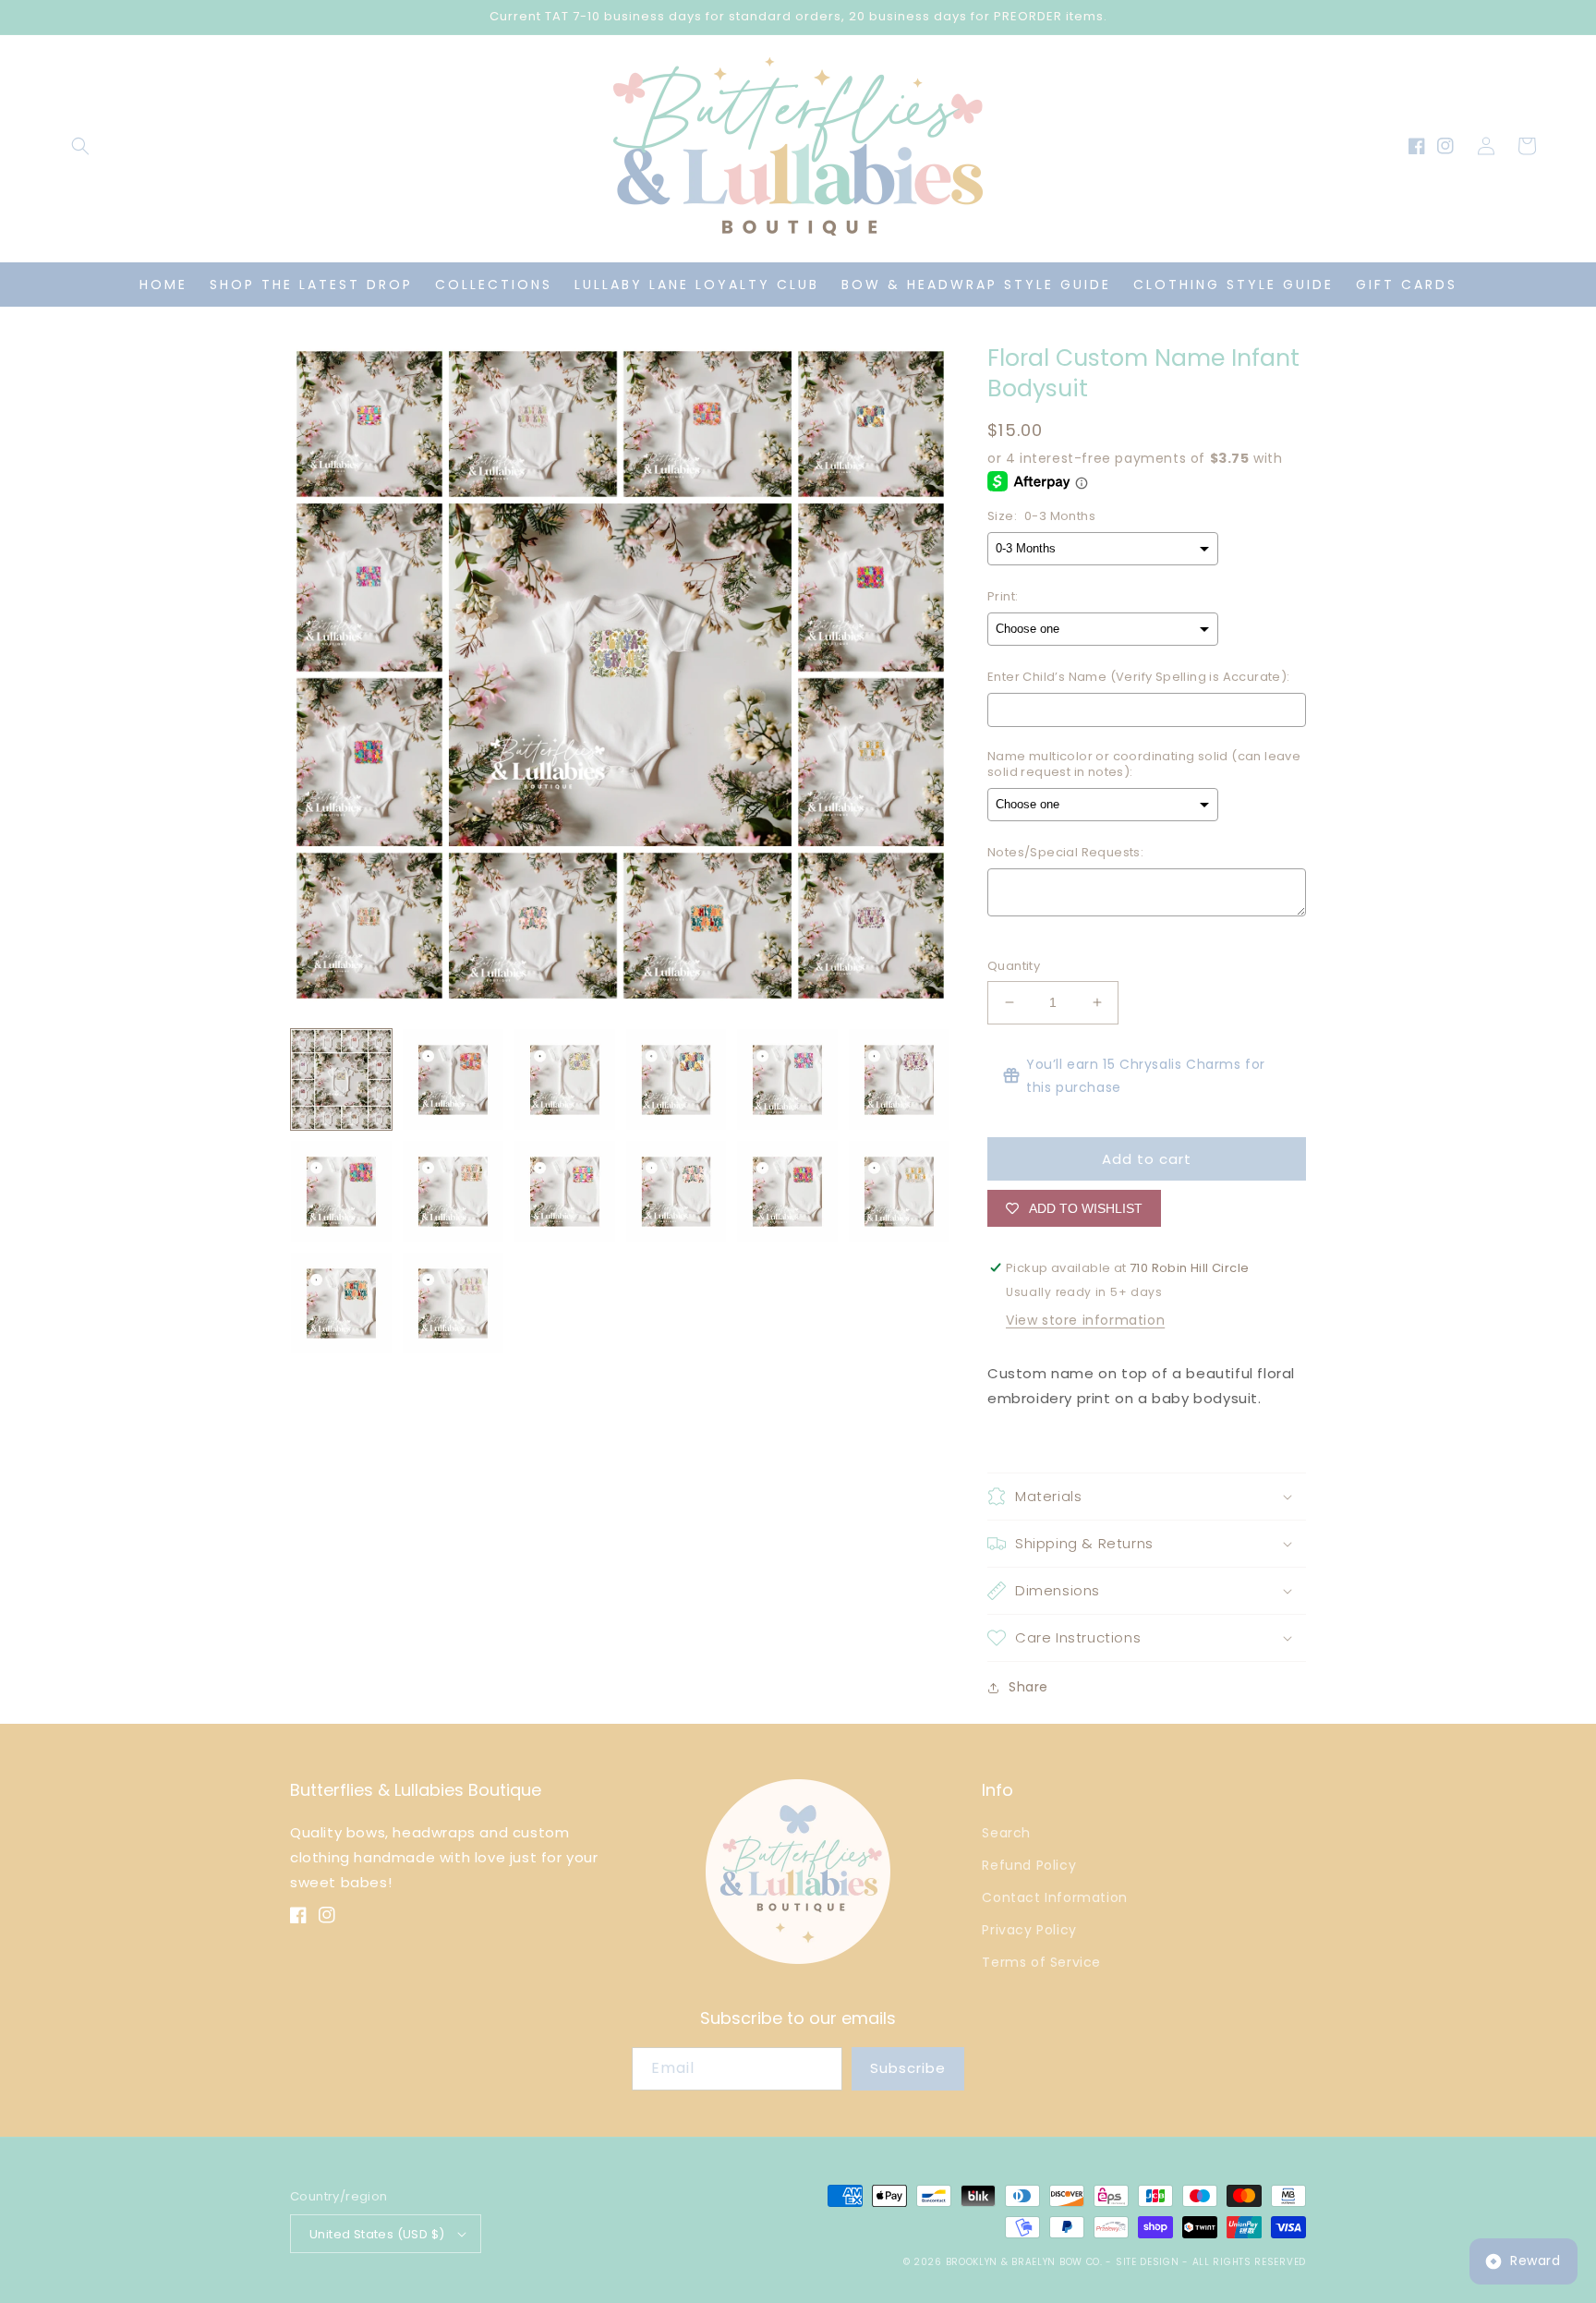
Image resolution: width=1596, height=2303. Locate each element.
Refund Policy (1029, 1865)
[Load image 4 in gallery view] (677, 1079)
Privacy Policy (1029, 1930)
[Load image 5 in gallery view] (787, 1079)
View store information (1085, 1320)
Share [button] (1028, 1687)
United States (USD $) (377, 2234)
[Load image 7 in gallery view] (341, 1191)
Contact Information (1054, 1897)
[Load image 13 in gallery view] (341, 1303)
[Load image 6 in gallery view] (899, 1079)
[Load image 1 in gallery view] (341, 1079)
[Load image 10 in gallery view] (677, 1191)
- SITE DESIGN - (1149, 2262)
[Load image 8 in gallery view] (453, 1191)
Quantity (1014, 966)
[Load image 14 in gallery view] (453, 1303)
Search (1006, 1833)
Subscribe (908, 2068)
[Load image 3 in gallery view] (565, 1079)
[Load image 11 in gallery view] (787, 1191)
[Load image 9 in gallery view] (565, 1191)
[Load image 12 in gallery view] (899, 1191)
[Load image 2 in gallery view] (453, 1079)
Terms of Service (1041, 1962)
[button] (80, 146)
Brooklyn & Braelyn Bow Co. (1026, 2262)
